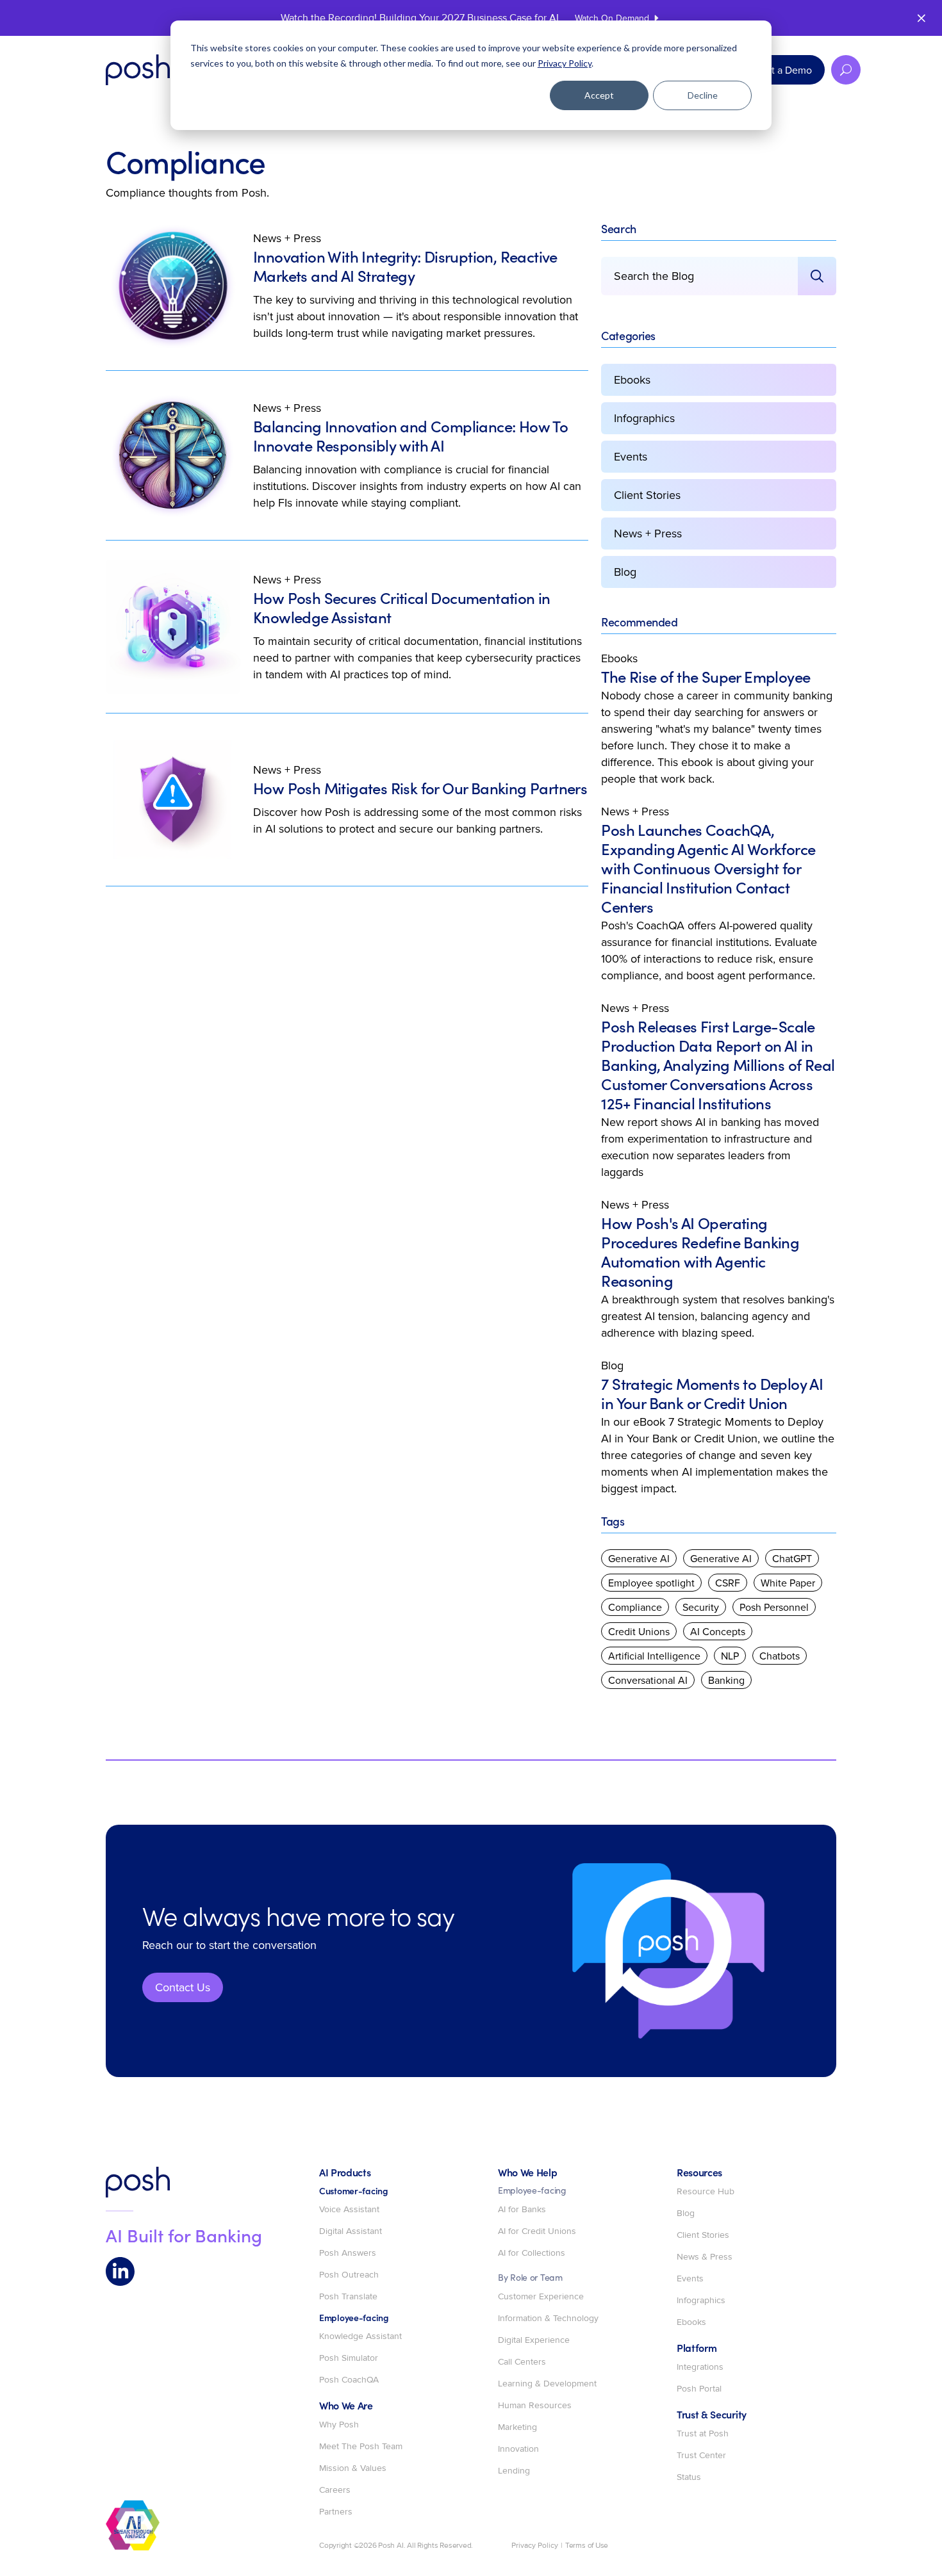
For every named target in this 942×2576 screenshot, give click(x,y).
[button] (846, 70)
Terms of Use (587, 2546)
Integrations (700, 2367)
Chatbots (780, 1656)
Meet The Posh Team (361, 2447)
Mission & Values (353, 2468)
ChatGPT (792, 1558)
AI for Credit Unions (537, 2231)
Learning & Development (547, 2384)
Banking (726, 1680)
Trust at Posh (703, 2434)
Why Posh (339, 2425)
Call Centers (522, 2362)
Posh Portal (699, 2389)
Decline (703, 95)
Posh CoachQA (349, 2380)
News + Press (287, 238)
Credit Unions (639, 1631)
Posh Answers (348, 2253)
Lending (514, 2471)
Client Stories (647, 495)
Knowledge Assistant (360, 2336)
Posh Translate (348, 2297)
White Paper (788, 1583)
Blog (625, 572)
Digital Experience (534, 2340)
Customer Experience (541, 2297)
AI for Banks (522, 2210)
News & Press (705, 2257)
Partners (336, 2512)
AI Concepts (718, 1631)
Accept (599, 95)
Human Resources (535, 2406)
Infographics (644, 418)
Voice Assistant (349, 2210)
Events (631, 456)
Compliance (635, 1607)
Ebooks (632, 379)
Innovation (518, 2449)
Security (701, 1607)
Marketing (517, 2427)
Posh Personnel (774, 1607)
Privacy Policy (565, 63)
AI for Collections (532, 2253)
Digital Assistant (351, 2231)
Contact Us (183, 1987)
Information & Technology (548, 2319)
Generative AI (639, 1558)
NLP (730, 1656)
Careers (335, 2490)
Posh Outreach (349, 2275)
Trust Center (701, 2456)
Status (689, 2477)
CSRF (728, 1583)
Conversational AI (648, 1680)
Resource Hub (706, 2192)
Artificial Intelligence (654, 1656)
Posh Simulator (349, 2358)
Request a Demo (775, 70)
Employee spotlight (651, 1583)
